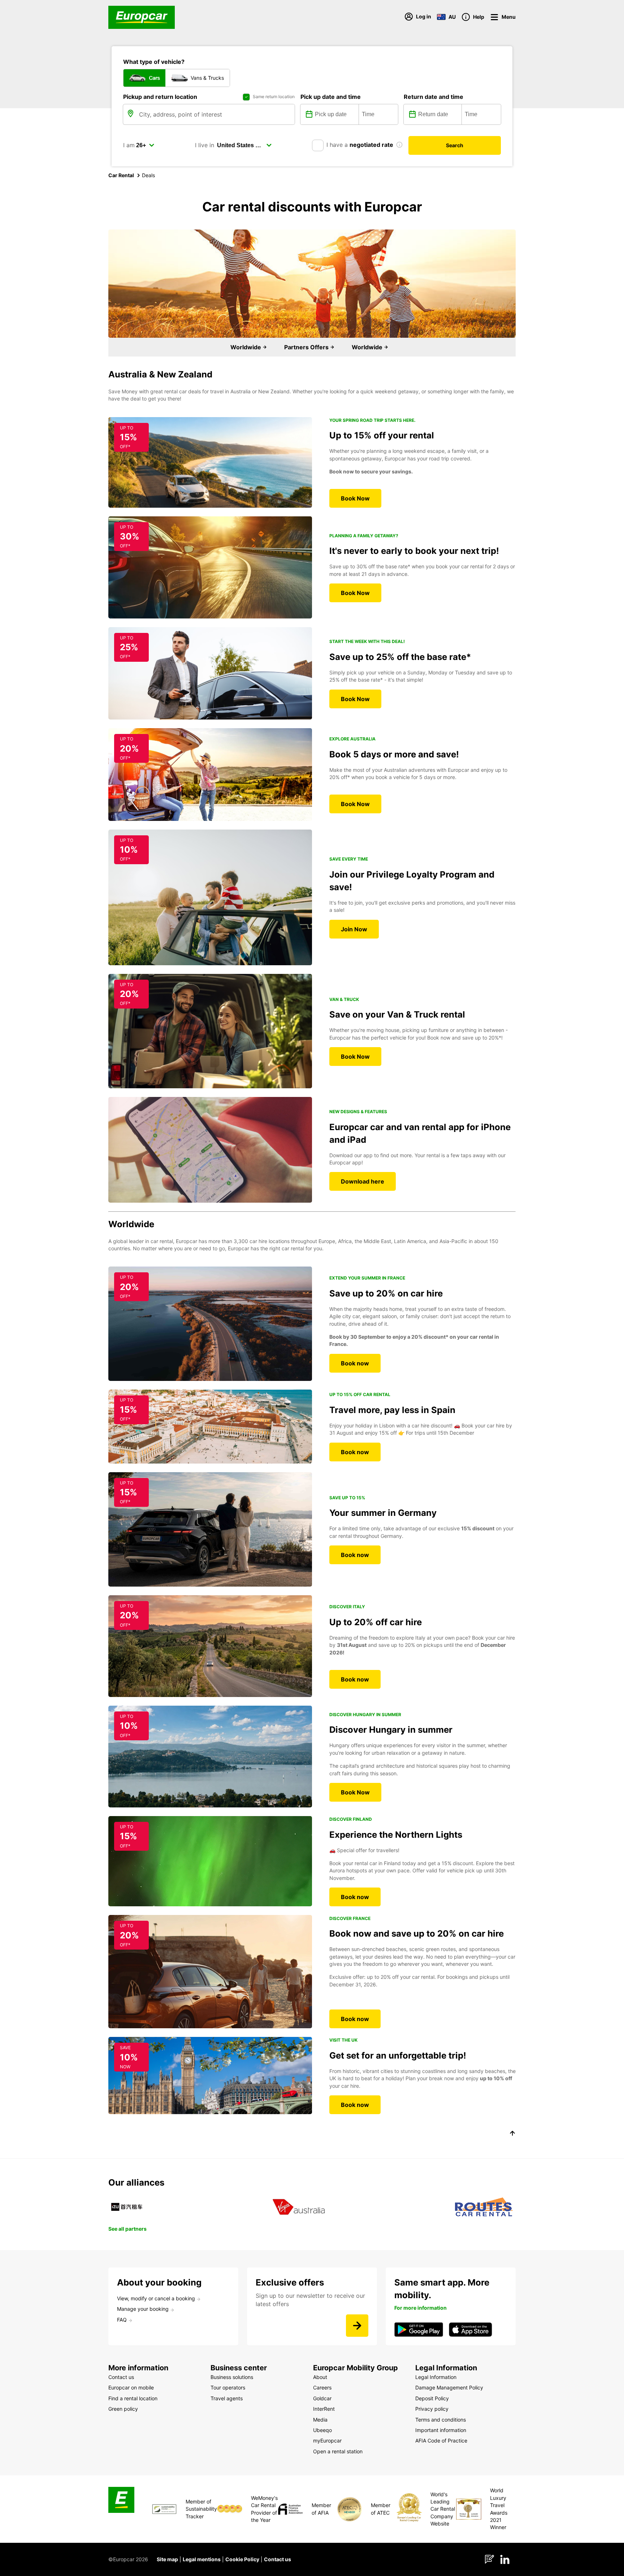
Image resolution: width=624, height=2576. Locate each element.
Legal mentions (202, 2559)
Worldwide (246, 347)
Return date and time (434, 97)
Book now (355, 1363)
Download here (363, 1181)
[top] (512, 2134)
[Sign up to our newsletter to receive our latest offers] (357, 2326)
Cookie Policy (242, 2559)
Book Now (355, 498)
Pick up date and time (331, 97)
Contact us (278, 2559)
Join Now (354, 929)
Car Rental (121, 175)
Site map (167, 2559)
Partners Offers (307, 347)
